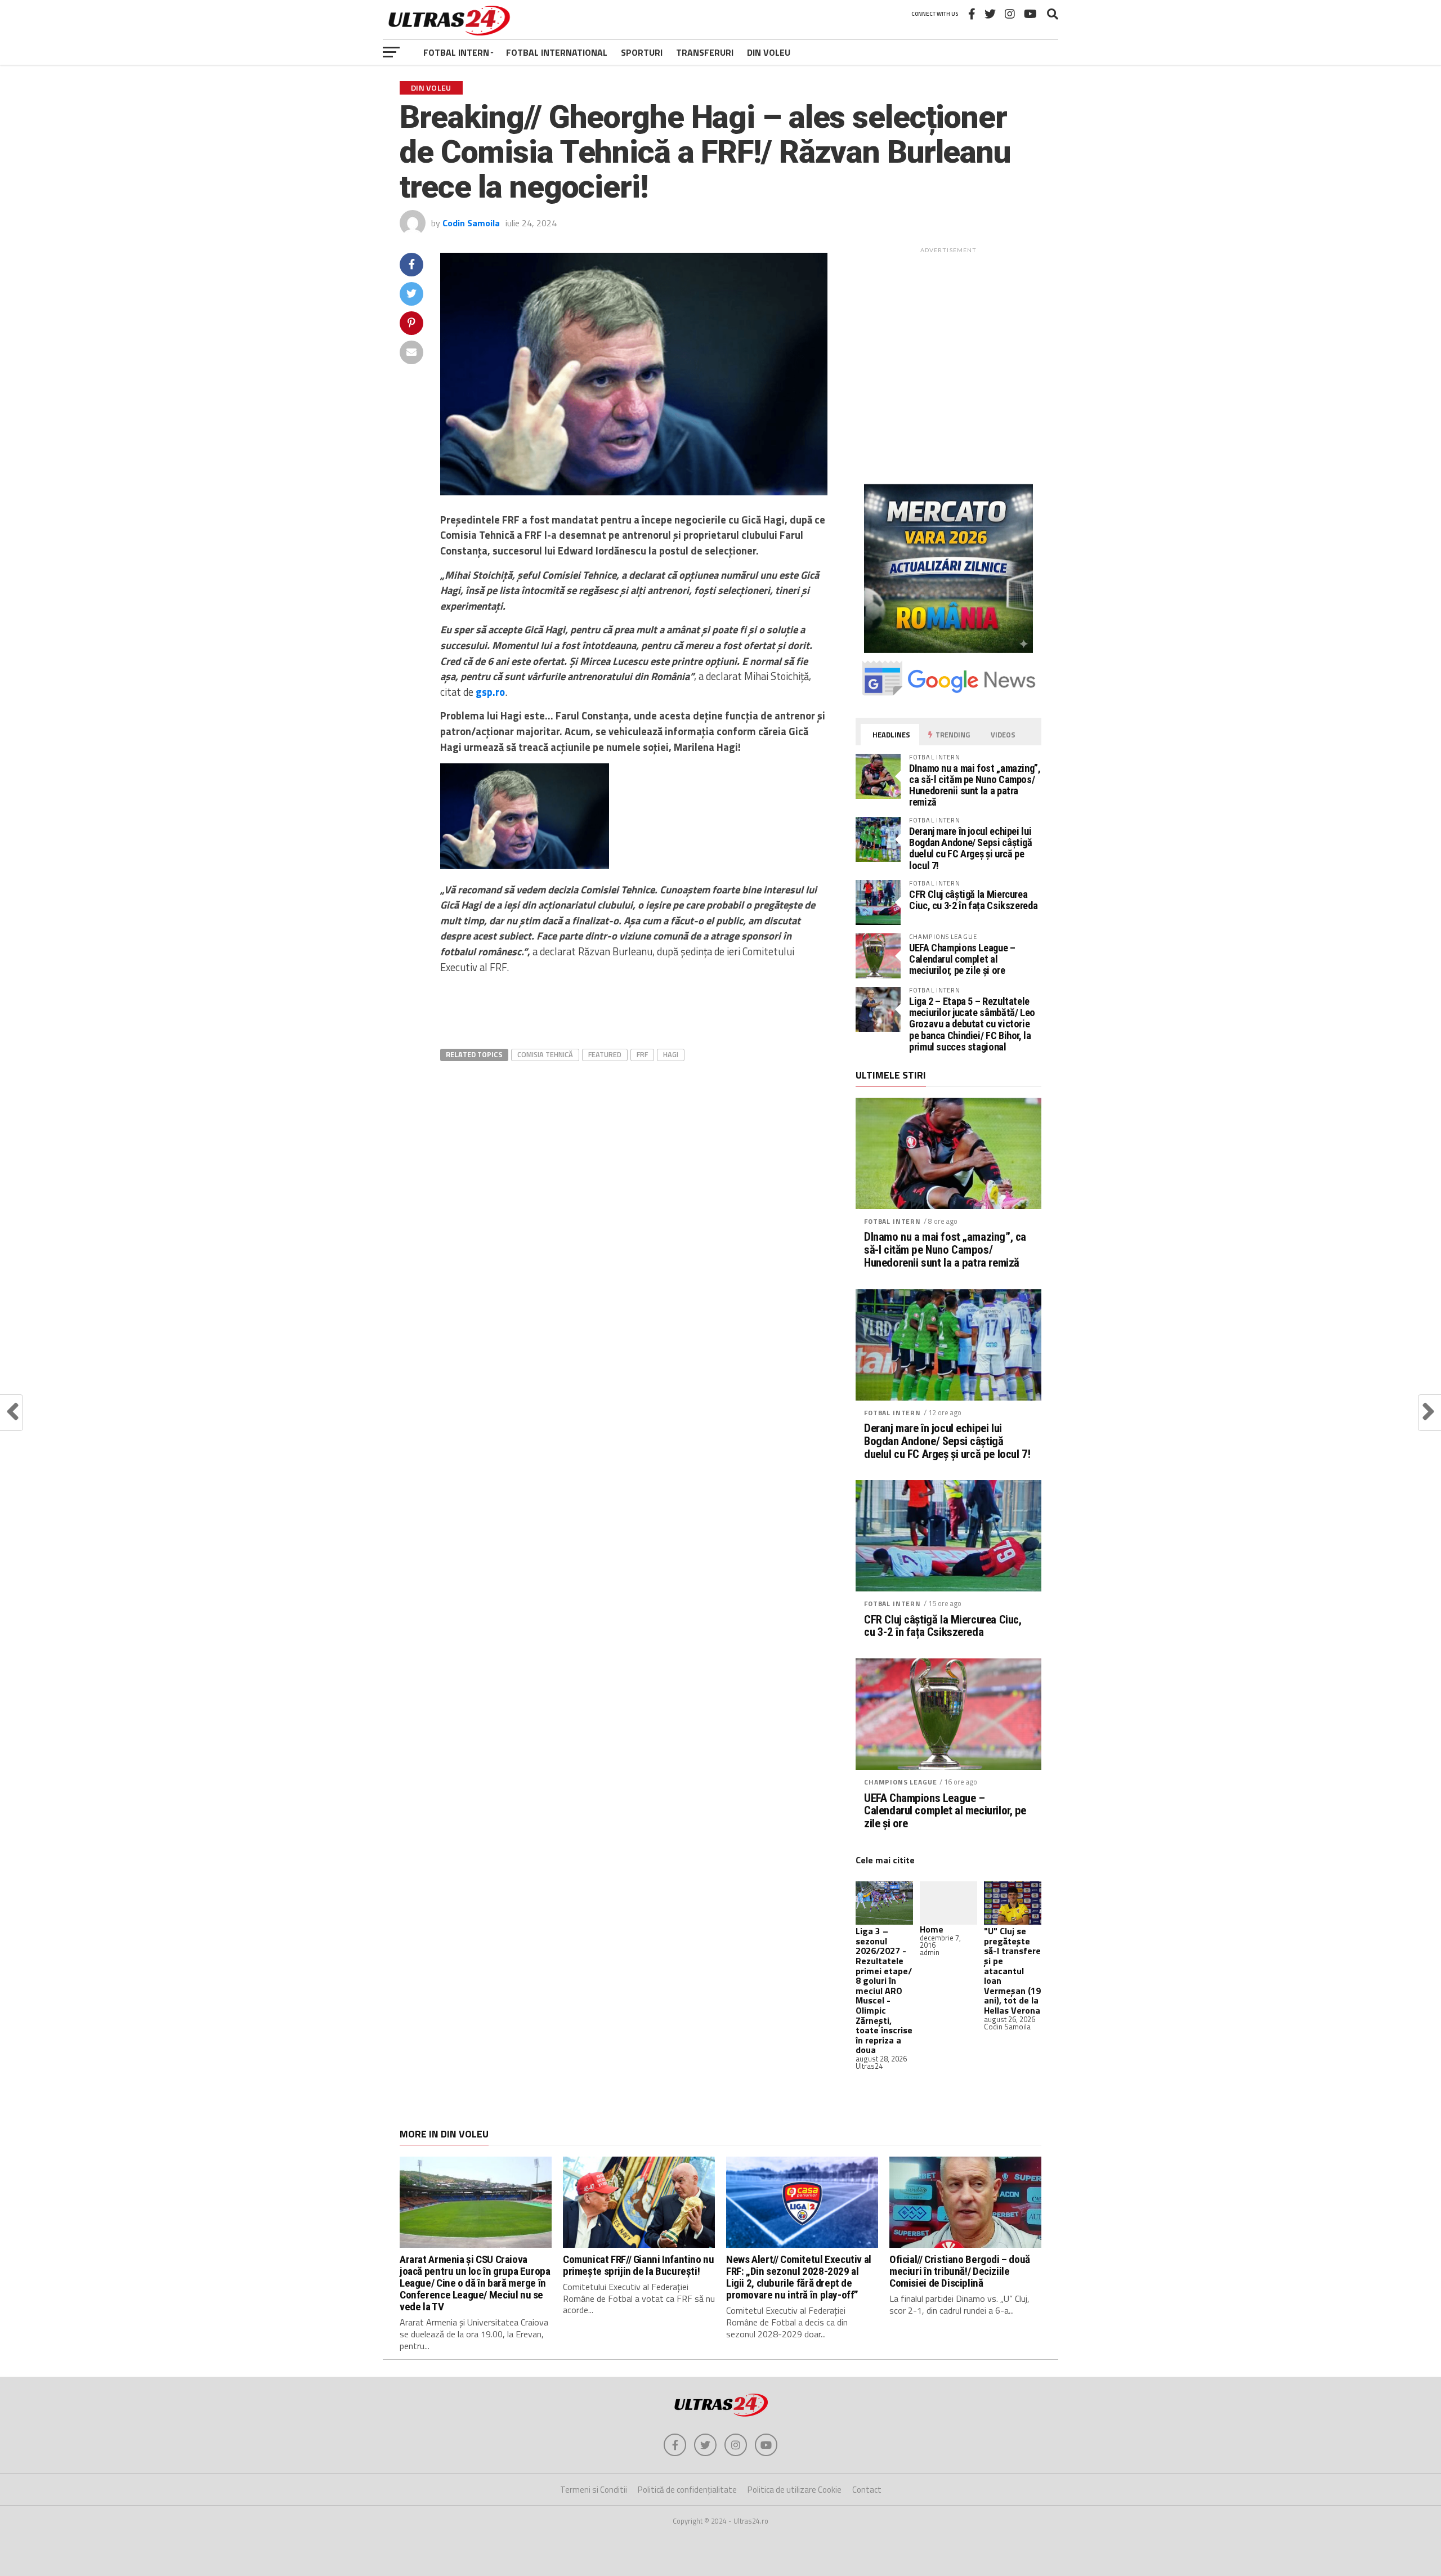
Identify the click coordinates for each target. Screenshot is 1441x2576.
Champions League (900, 1782)
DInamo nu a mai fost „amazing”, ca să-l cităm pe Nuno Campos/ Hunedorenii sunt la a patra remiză (975, 785)
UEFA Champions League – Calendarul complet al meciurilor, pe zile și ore (962, 959)
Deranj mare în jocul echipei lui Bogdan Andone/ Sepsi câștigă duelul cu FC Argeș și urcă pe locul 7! (971, 848)
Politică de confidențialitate (687, 2490)
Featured (605, 1054)
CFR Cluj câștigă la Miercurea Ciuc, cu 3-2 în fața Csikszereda (973, 900)
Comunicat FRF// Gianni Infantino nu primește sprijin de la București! (639, 2265)
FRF (642, 1054)
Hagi (671, 1054)
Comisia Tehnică (545, 1054)
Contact (867, 2490)
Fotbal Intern (456, 52)
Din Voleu (769, 52)
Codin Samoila (471, 223)
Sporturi (642, 52)
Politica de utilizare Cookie (795, 2490)
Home (932, 1929)
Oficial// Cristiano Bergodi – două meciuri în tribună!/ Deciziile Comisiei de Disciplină (960, 2271)
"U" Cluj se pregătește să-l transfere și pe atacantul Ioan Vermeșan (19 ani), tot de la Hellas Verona (1012, 1971)
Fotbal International (557, 52)
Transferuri (705, 52)
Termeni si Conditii (594, 2490)
